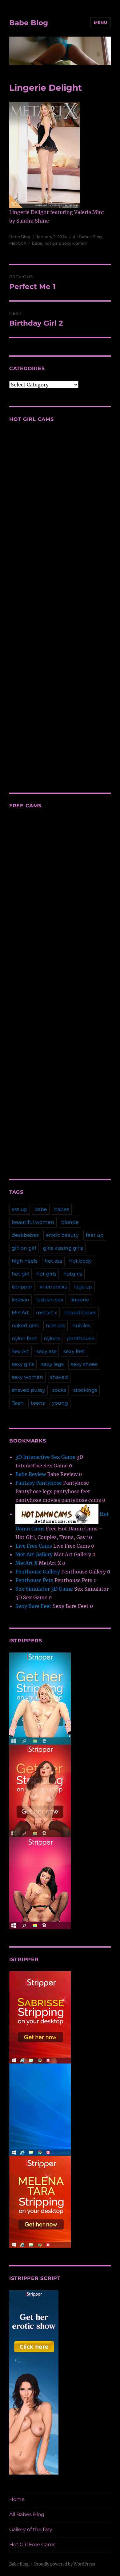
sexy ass (46, 1351)
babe (37, 243)
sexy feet (74, 1351)
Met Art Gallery (34, 1554)
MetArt (20, 1313)
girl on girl (24, 1248)
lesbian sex (50, 1300)
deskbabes (25, 1235)
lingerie (80, 1300)
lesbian (20, 1300)
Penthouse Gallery (38, 1572)
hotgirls (73, 1274)
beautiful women (33, 1222)
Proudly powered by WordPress (65, 2564)
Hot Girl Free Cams (32, 2544)
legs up (83, 1287)
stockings (85, 1390)
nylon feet (24, 1338)
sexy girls (23, 1364)
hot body (80, 1261)
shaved (59, 1377)
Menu (101, 22)
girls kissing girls (63, 1248)
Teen (18, 1403)
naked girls (25, 1326)
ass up (20, 1209)
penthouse (81, 1338)
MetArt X (18, 243)
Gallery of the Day (31, 2529)
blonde (70, 1222)
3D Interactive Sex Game (45, 1457)
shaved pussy (28, 1390)
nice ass (56, 1326)
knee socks (53, 1287)
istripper (22, 1287)
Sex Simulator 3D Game (44, 1589)
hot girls (52, 243)
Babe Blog (29, 23)
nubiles (81, 1326)
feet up (95, 1235)
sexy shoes (84, 1364)
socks (59, 1390)
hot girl (20, 1274)
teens (38, 1403)
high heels (25, 1261)
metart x (47, 1313)
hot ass (53, 1261)
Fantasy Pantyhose (39, 1483)
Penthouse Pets (34, 1580)
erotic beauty (62, 1235)
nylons (52, 1338)
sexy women (75, 243)
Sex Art (20, 1351)
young (60, 1403)
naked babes (80, 1313)
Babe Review (31, 1474)
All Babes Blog (87, 237)
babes (62, 1209)
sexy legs (52, 1364)
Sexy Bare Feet (33, 1606)
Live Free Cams (34, 1546)
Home (17, 2499)
